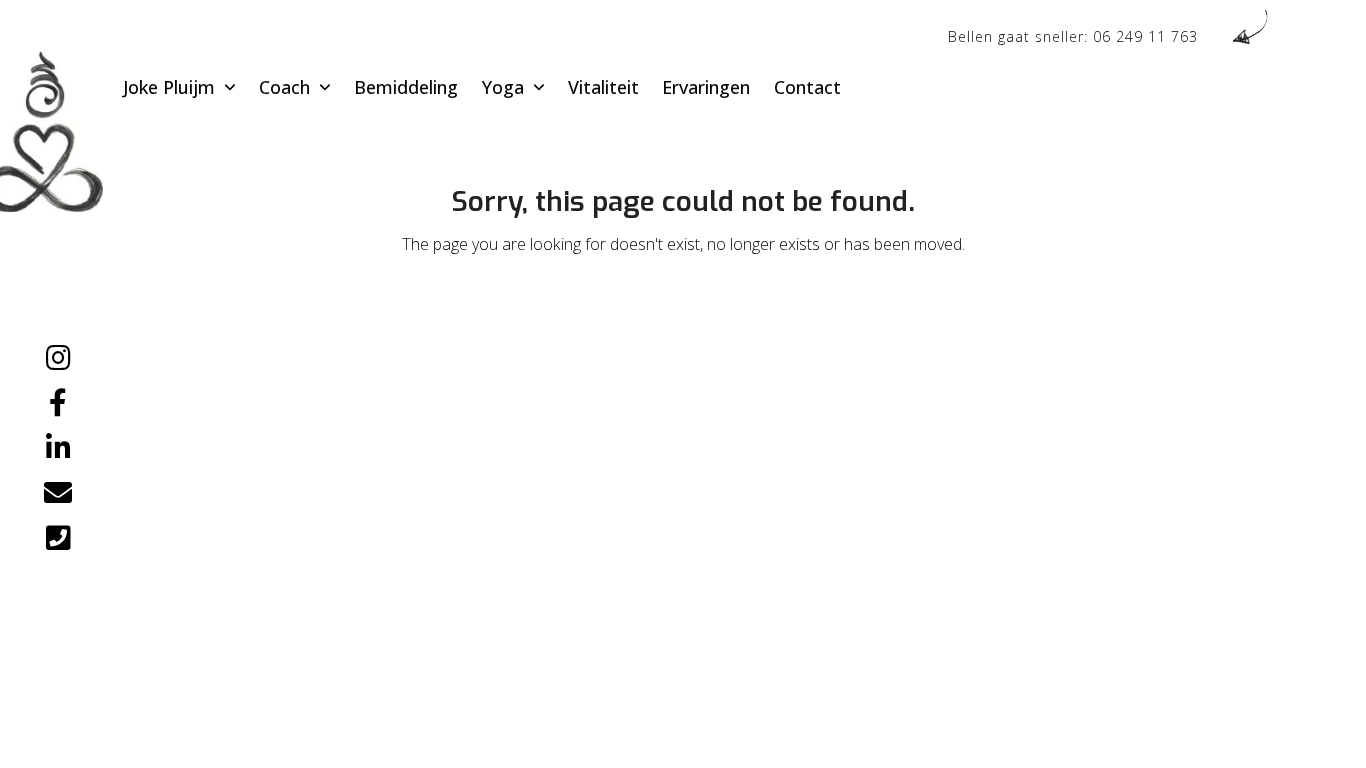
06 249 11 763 (1145, 36)
